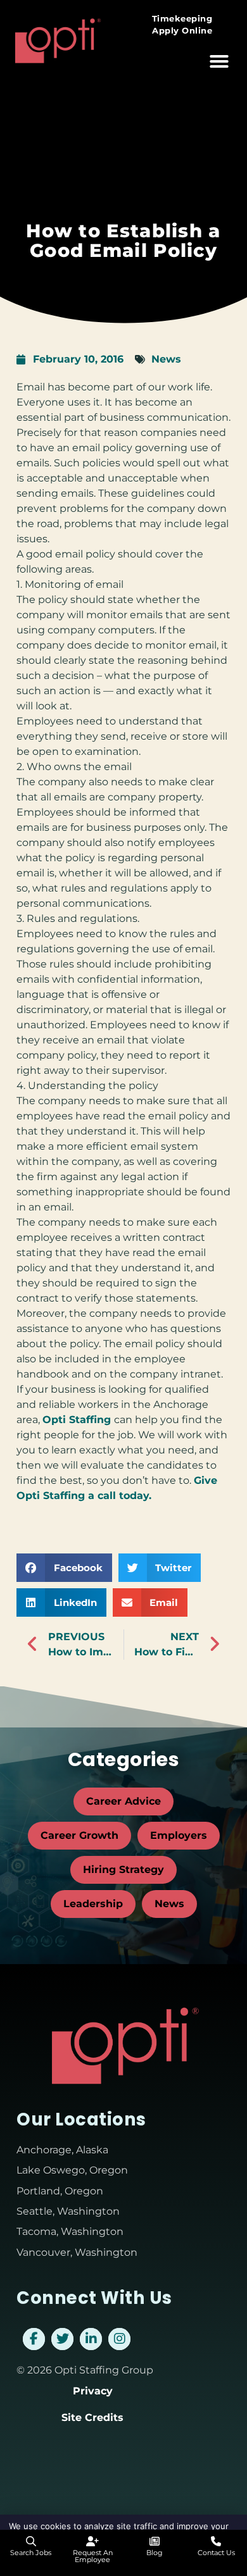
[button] (219, 61)
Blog (155, 2553)
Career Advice (123, 1801)
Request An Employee (93, 2556)
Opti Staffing (78, 1420)
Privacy (93, 2391)
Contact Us (216, 2553)
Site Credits (92, 2417)
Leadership (93, 1904)
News (166, 359)
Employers (179, 1835)
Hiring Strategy (123, 1870)
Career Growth (79, 1835)
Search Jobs (31, 2553)
